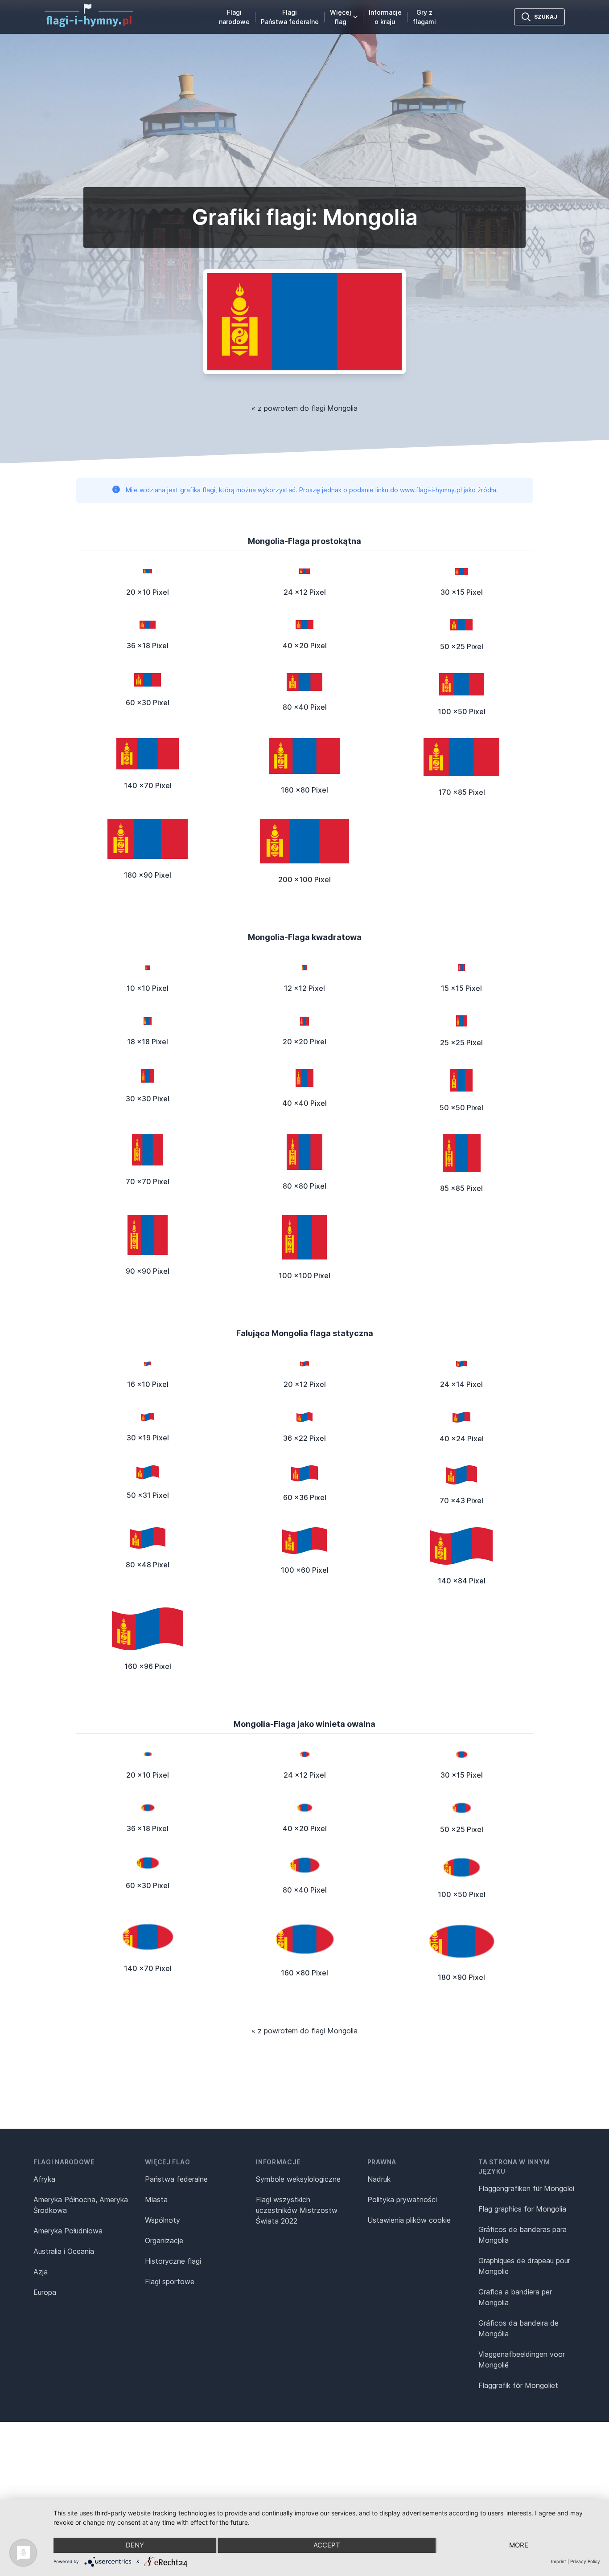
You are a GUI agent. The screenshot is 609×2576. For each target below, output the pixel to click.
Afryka (44, 2179)
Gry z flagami (424, 17)
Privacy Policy (585, 2561)
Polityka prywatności (402, 2200)
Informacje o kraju (385, 17)
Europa (45, 2292)
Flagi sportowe (170, 2282)
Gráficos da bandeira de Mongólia (518, 2328)
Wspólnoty (163, 2220)
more (519, 2545)
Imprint (559, 2561)
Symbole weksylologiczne (298, 2179)
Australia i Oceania (64, 2251)
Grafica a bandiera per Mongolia (515, 2297)
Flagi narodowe (234, 17)
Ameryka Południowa (68, 2231)
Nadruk (379, 2179)
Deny (135, 2545)
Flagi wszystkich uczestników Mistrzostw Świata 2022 (297, 2210)
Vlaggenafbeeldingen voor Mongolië (522, 2359)
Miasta (156, 2200)
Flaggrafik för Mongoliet (518, 2385)
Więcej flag (341, 17)
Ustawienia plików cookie (409, 2220)
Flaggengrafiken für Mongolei (526, 2188)
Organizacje (164, 2241)
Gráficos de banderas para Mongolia (523, 2235)
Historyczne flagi (173, 2261)
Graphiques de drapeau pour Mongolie (524, 2266)
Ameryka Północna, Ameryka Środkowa (81, 2205)
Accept (327, 2545)
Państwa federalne (176, 2179)
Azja (41, 2272)
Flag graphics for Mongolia (522, 2209)
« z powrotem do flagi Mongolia (304, 408)
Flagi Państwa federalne (290, 17)
